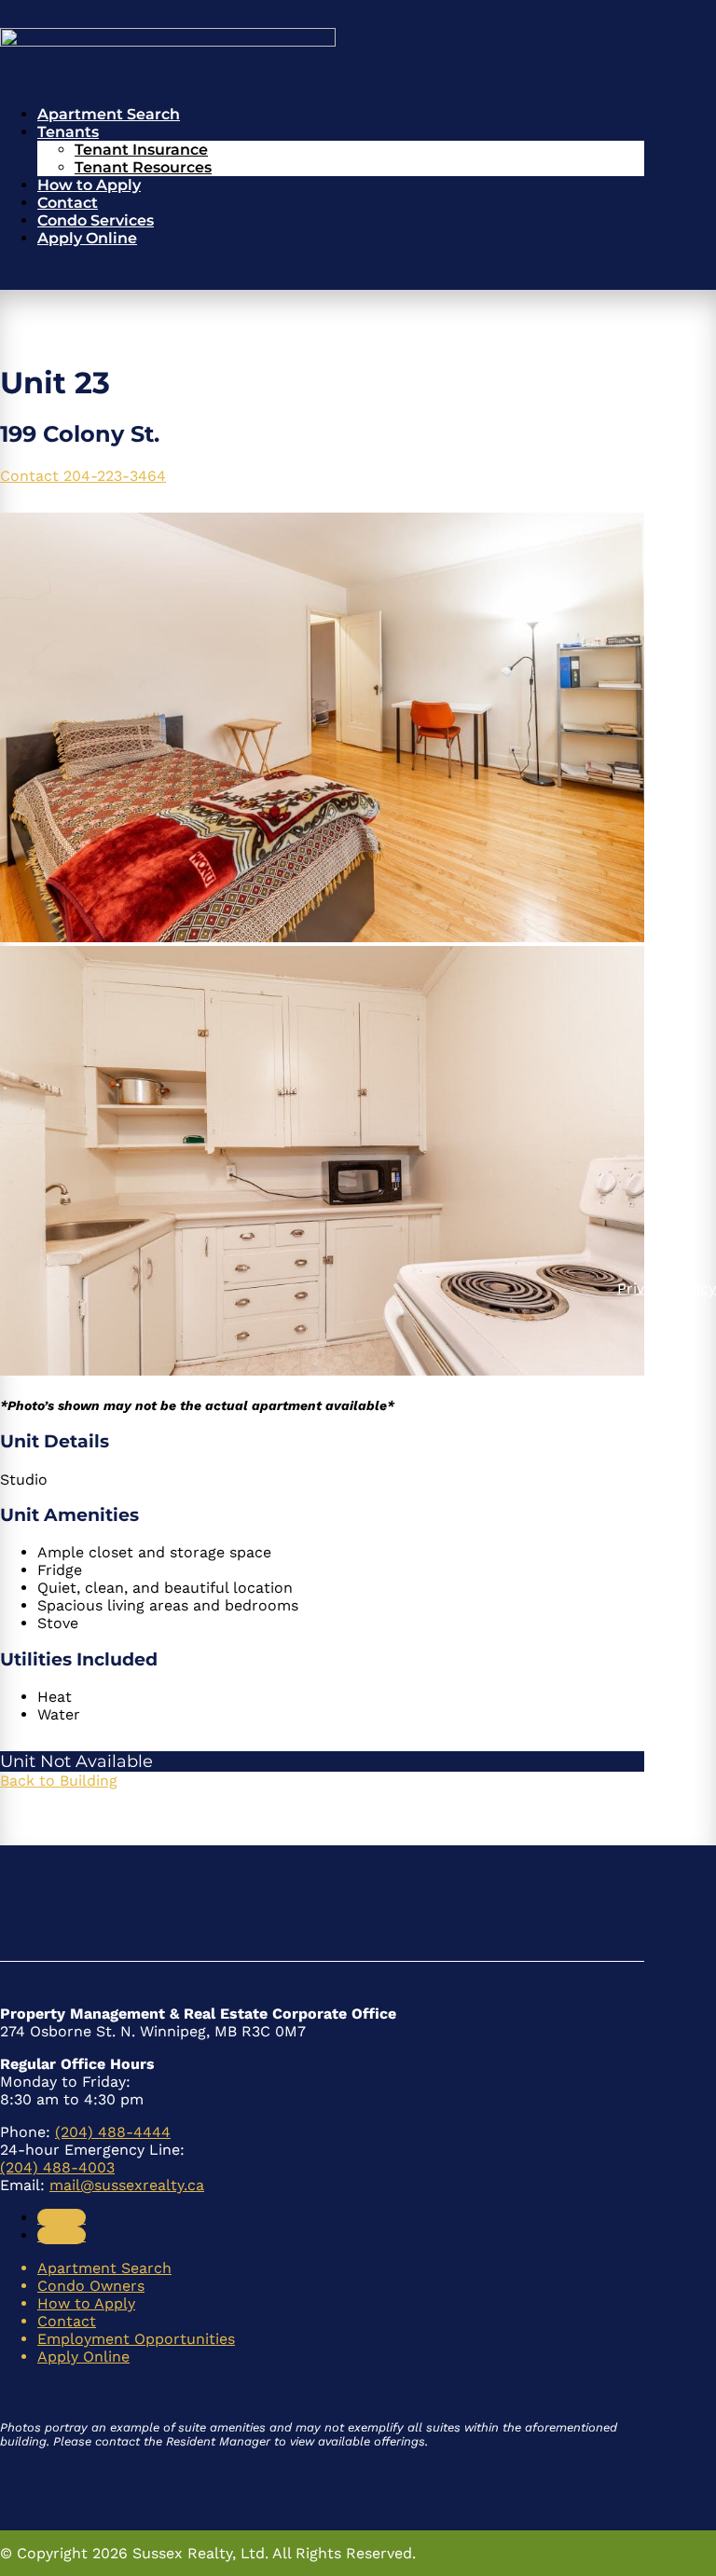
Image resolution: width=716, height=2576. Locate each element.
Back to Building (59, 1781)
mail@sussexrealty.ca (127, 2185)
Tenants (68, 132)
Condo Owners (91, 2286)
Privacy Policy (667, 1288)
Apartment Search (109, 114)
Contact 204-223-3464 (83, 476)
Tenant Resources (143, 167)
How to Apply (89, 185)
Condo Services (96, 220)
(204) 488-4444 (113, 2132)
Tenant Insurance (141, 150)
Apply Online (87, 238)
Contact (68, 203)
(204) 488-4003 (57, 2167)
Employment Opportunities (136, 2339)
